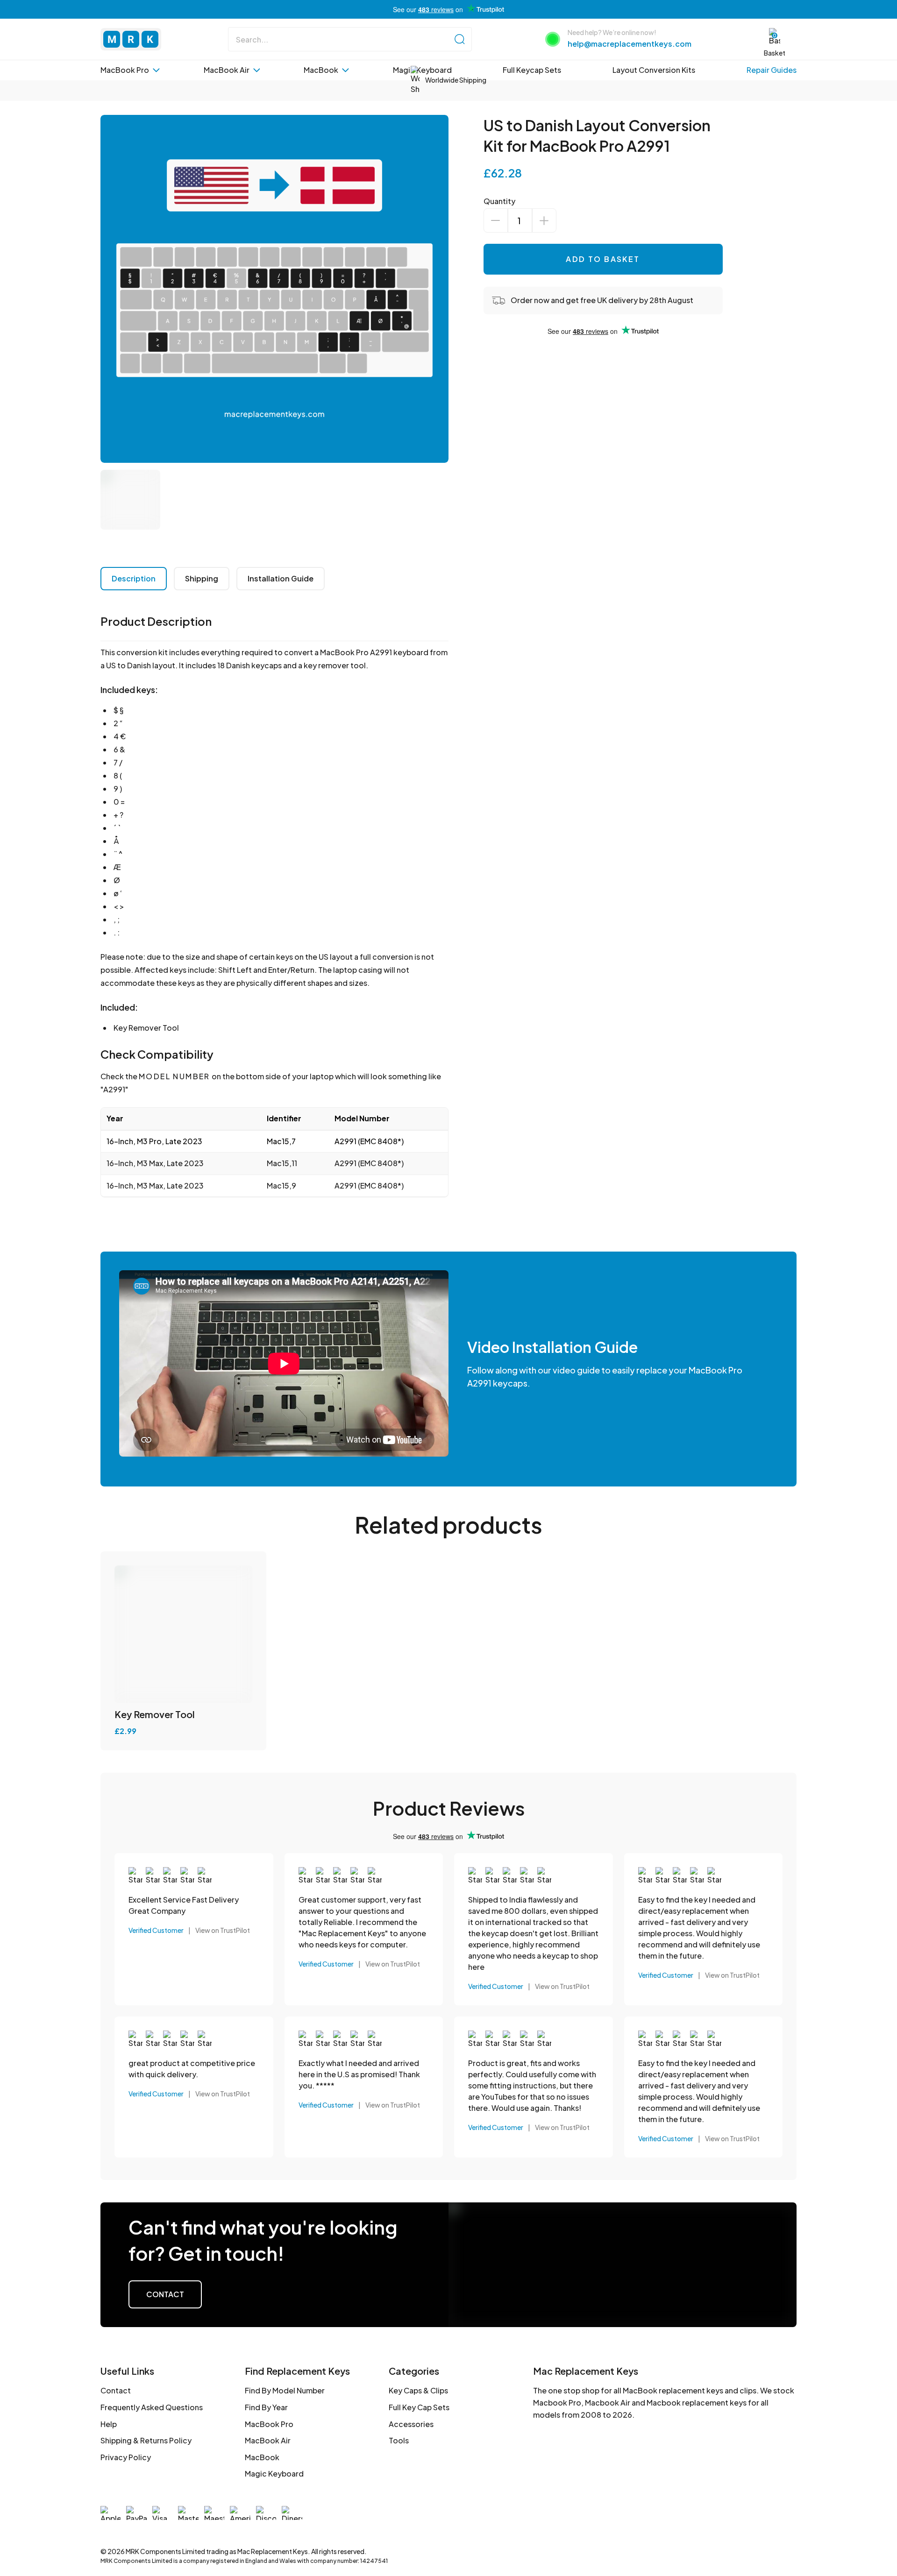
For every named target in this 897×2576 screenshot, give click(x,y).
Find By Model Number (285, 2390)
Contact (165, 2294)
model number (174, 1076)
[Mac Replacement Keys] (131, 39)
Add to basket (603, 259)
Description (134, 578)
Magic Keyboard (274, 2473)
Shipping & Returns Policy (146, 2440)
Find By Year (266, 2407)
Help (109, 2424)
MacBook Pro (269, 2424)
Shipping (202, 578)
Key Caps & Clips (418, 2390)
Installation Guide (281, 578)
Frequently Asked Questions (152, 2407)
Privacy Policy (126, 2457)
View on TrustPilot (223, 1930)
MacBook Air (268, 2440)
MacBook (262, 2457)
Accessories (411, 2424)
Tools (399, 2440)
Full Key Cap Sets (419, 2407)
